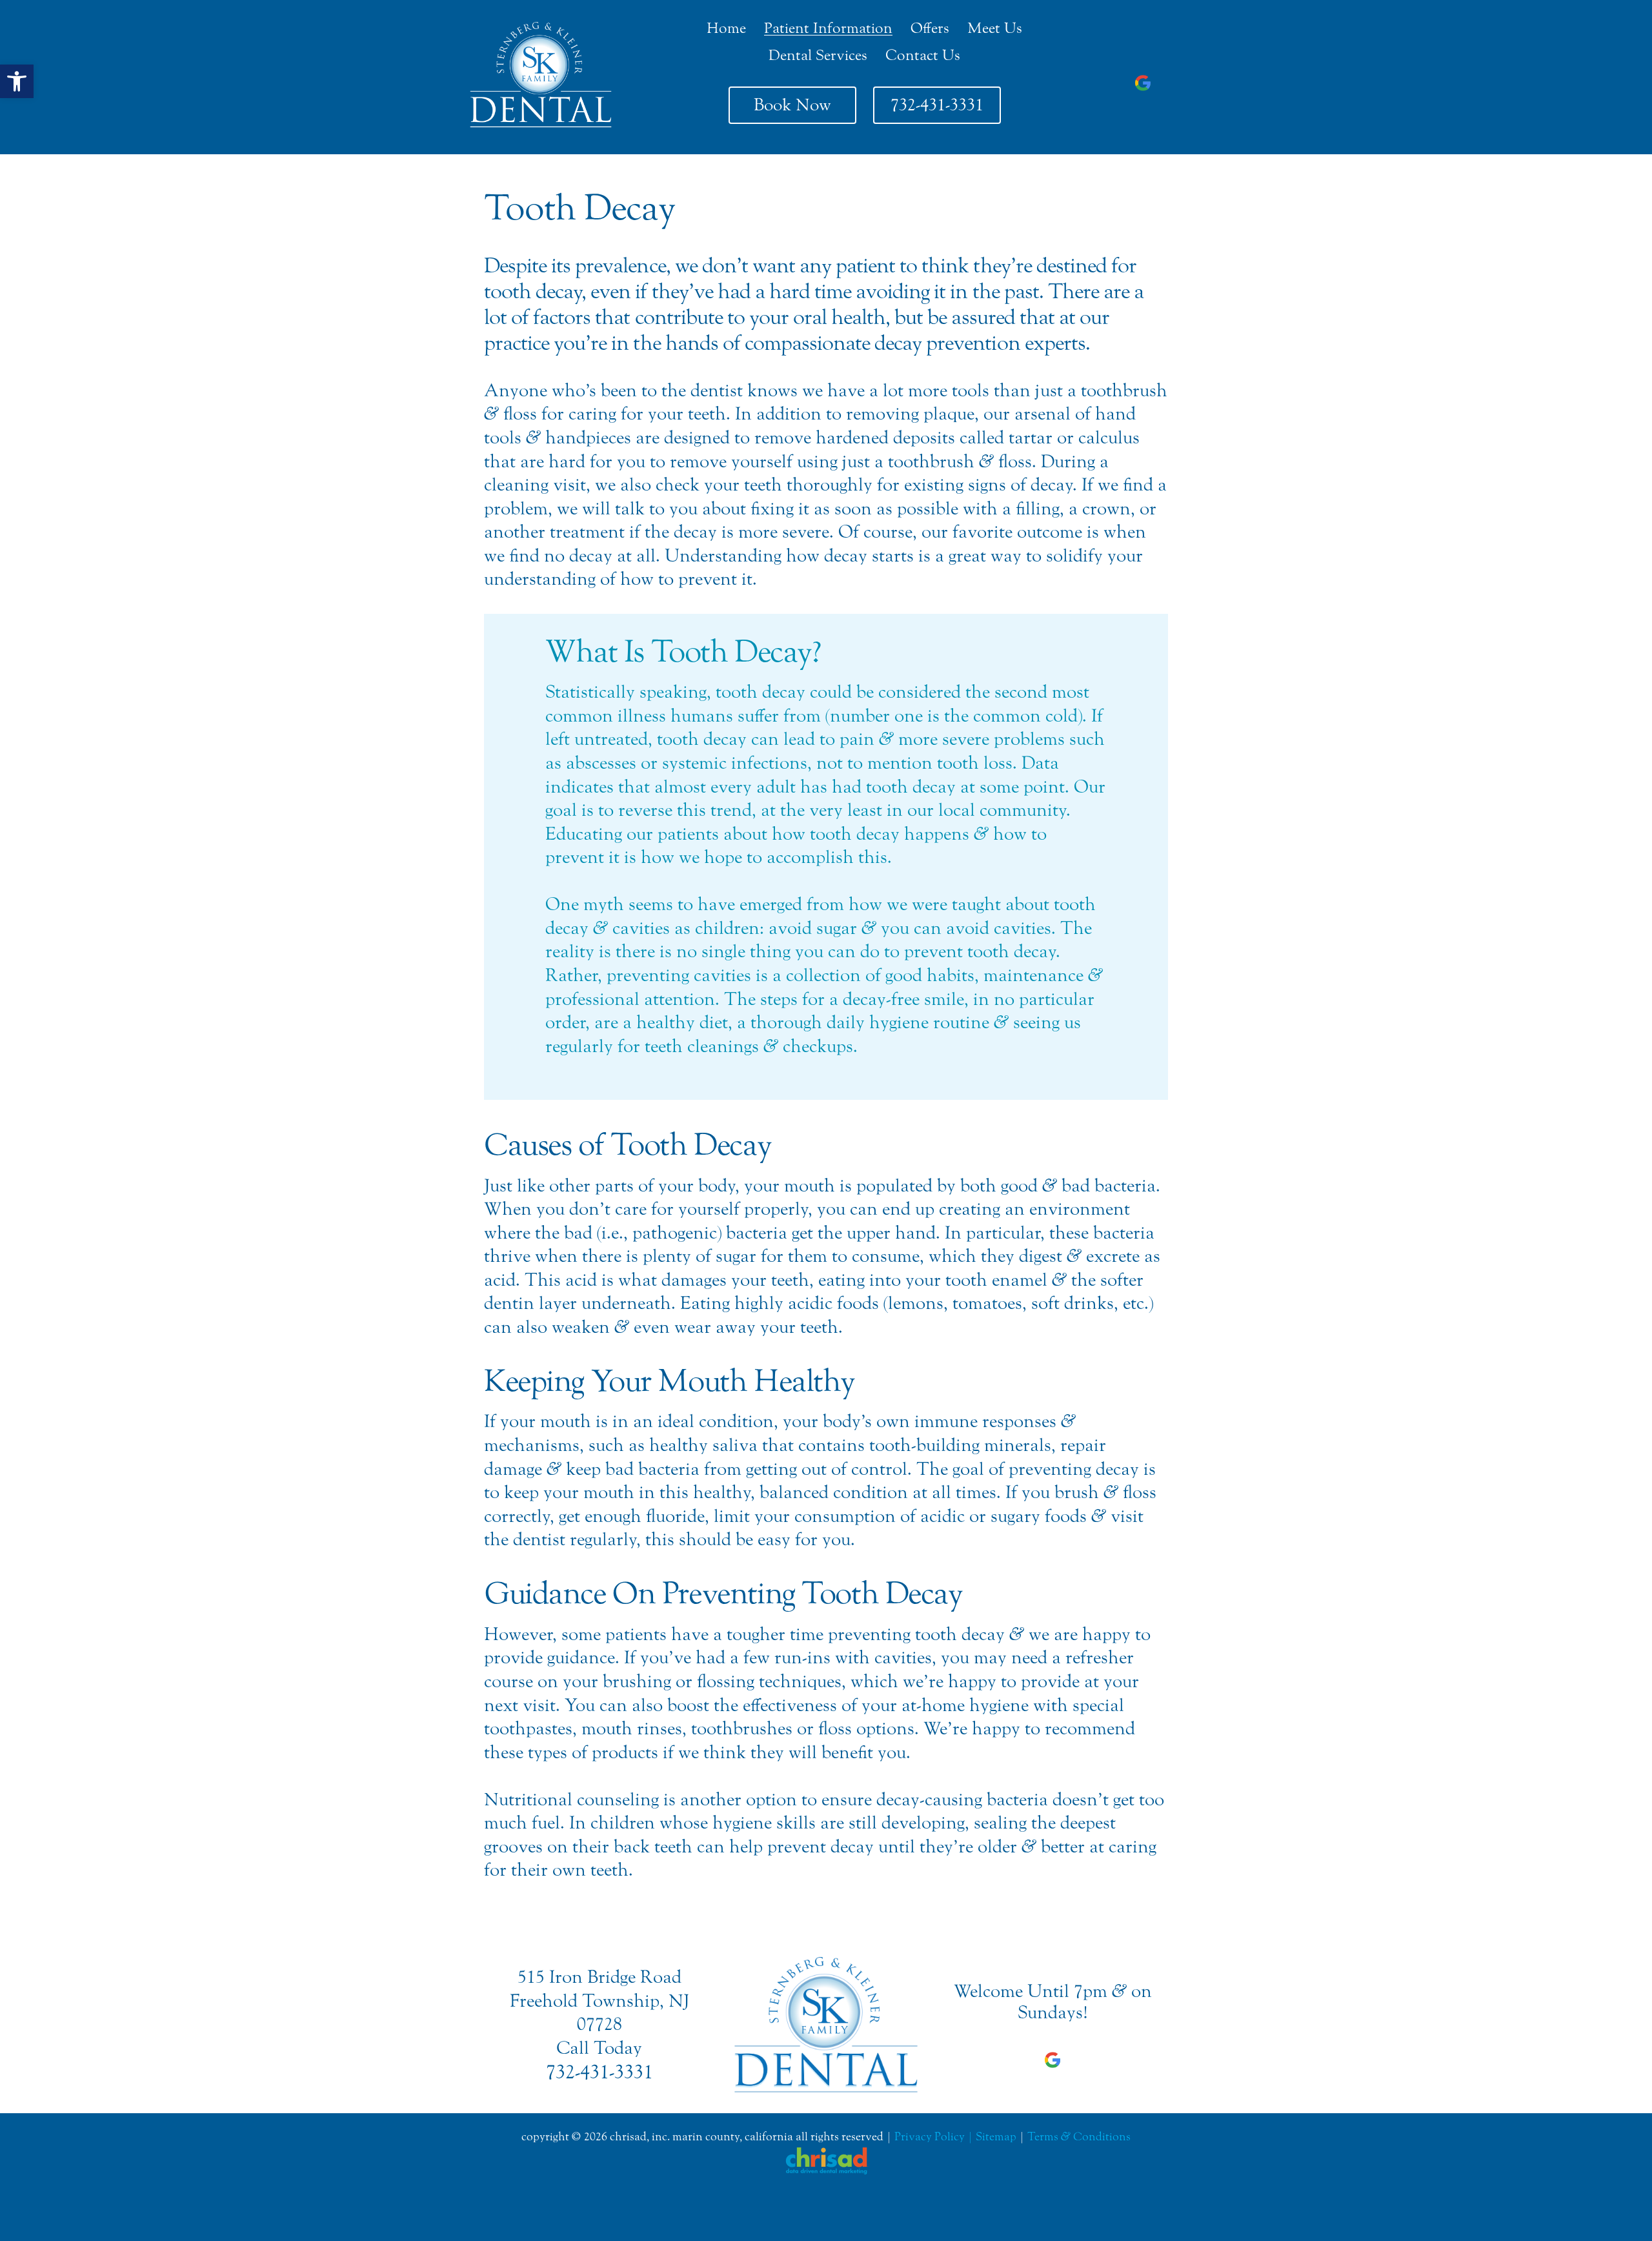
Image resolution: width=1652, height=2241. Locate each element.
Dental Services (818, 55)
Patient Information (828, 28)
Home (726, 28)
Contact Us (923, 55)
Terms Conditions (1079, 2137)
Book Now (792, 105)
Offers (930, 28)
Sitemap (996, 2137)
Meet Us (995, 28)
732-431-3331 (937, 105)
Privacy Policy (930, 2137)
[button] (17, 81)
